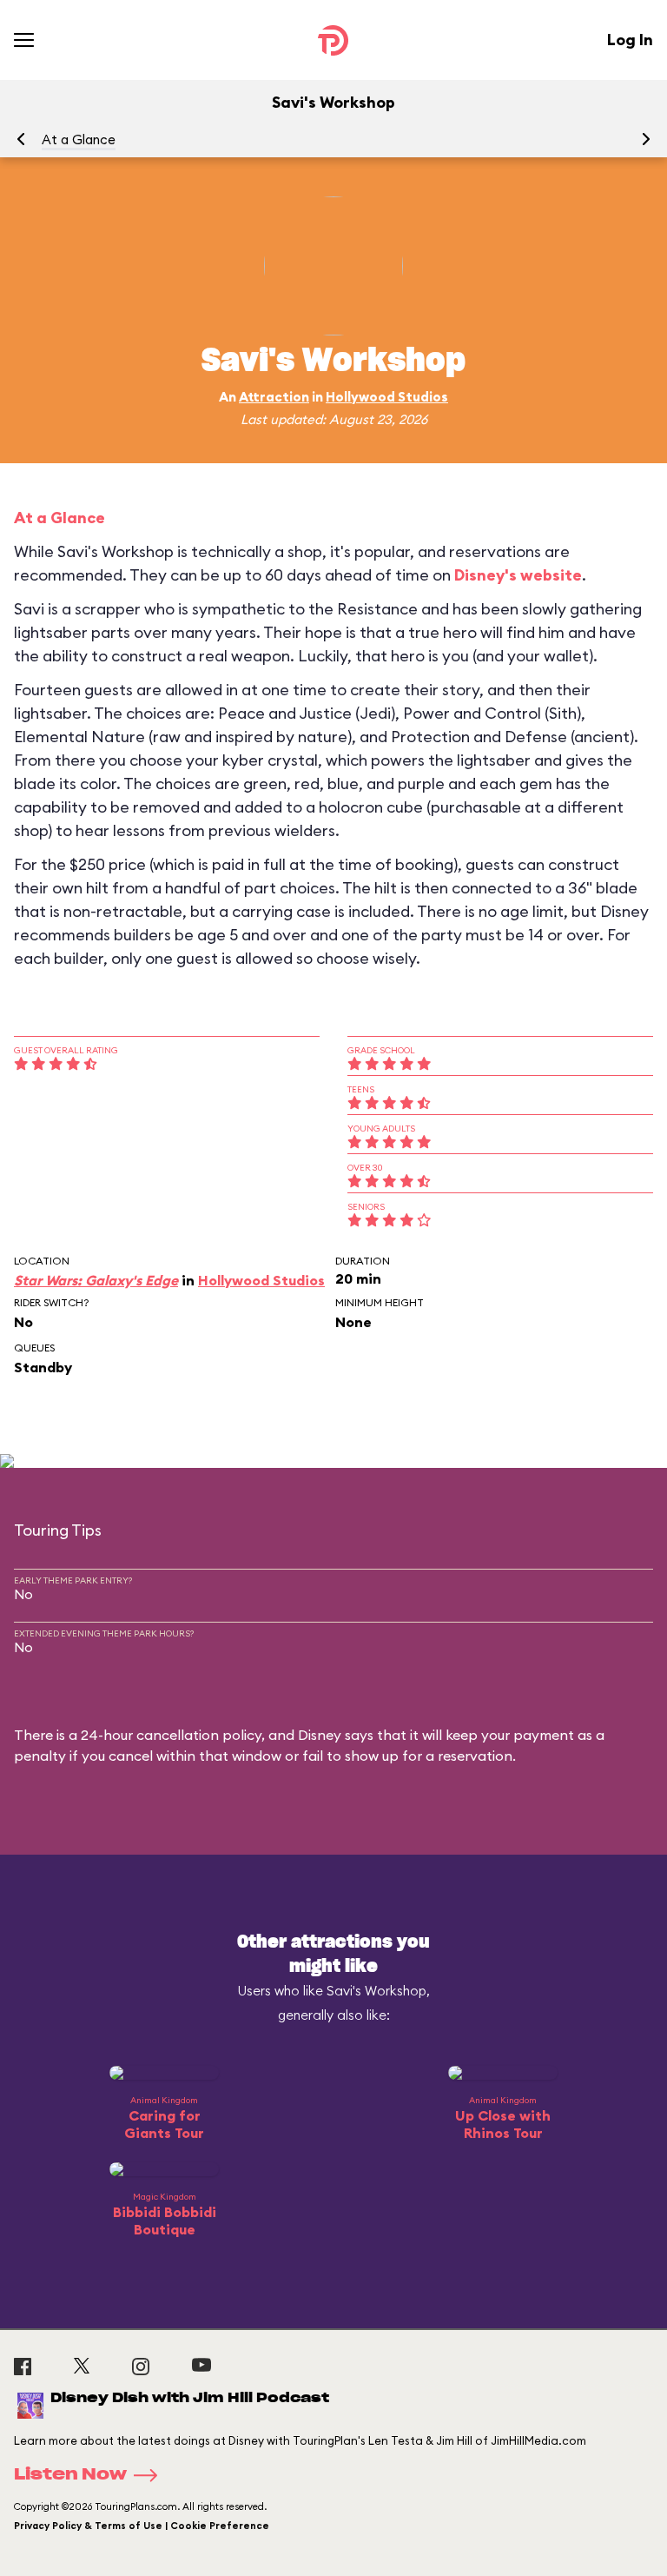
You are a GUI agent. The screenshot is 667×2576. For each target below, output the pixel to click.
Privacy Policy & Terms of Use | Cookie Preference (142, 2526)
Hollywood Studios (387, 397)
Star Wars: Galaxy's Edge (96, 1280)
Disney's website (518, 575)
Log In (630, 40)
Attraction (274, 397)
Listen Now (70, 2475)
